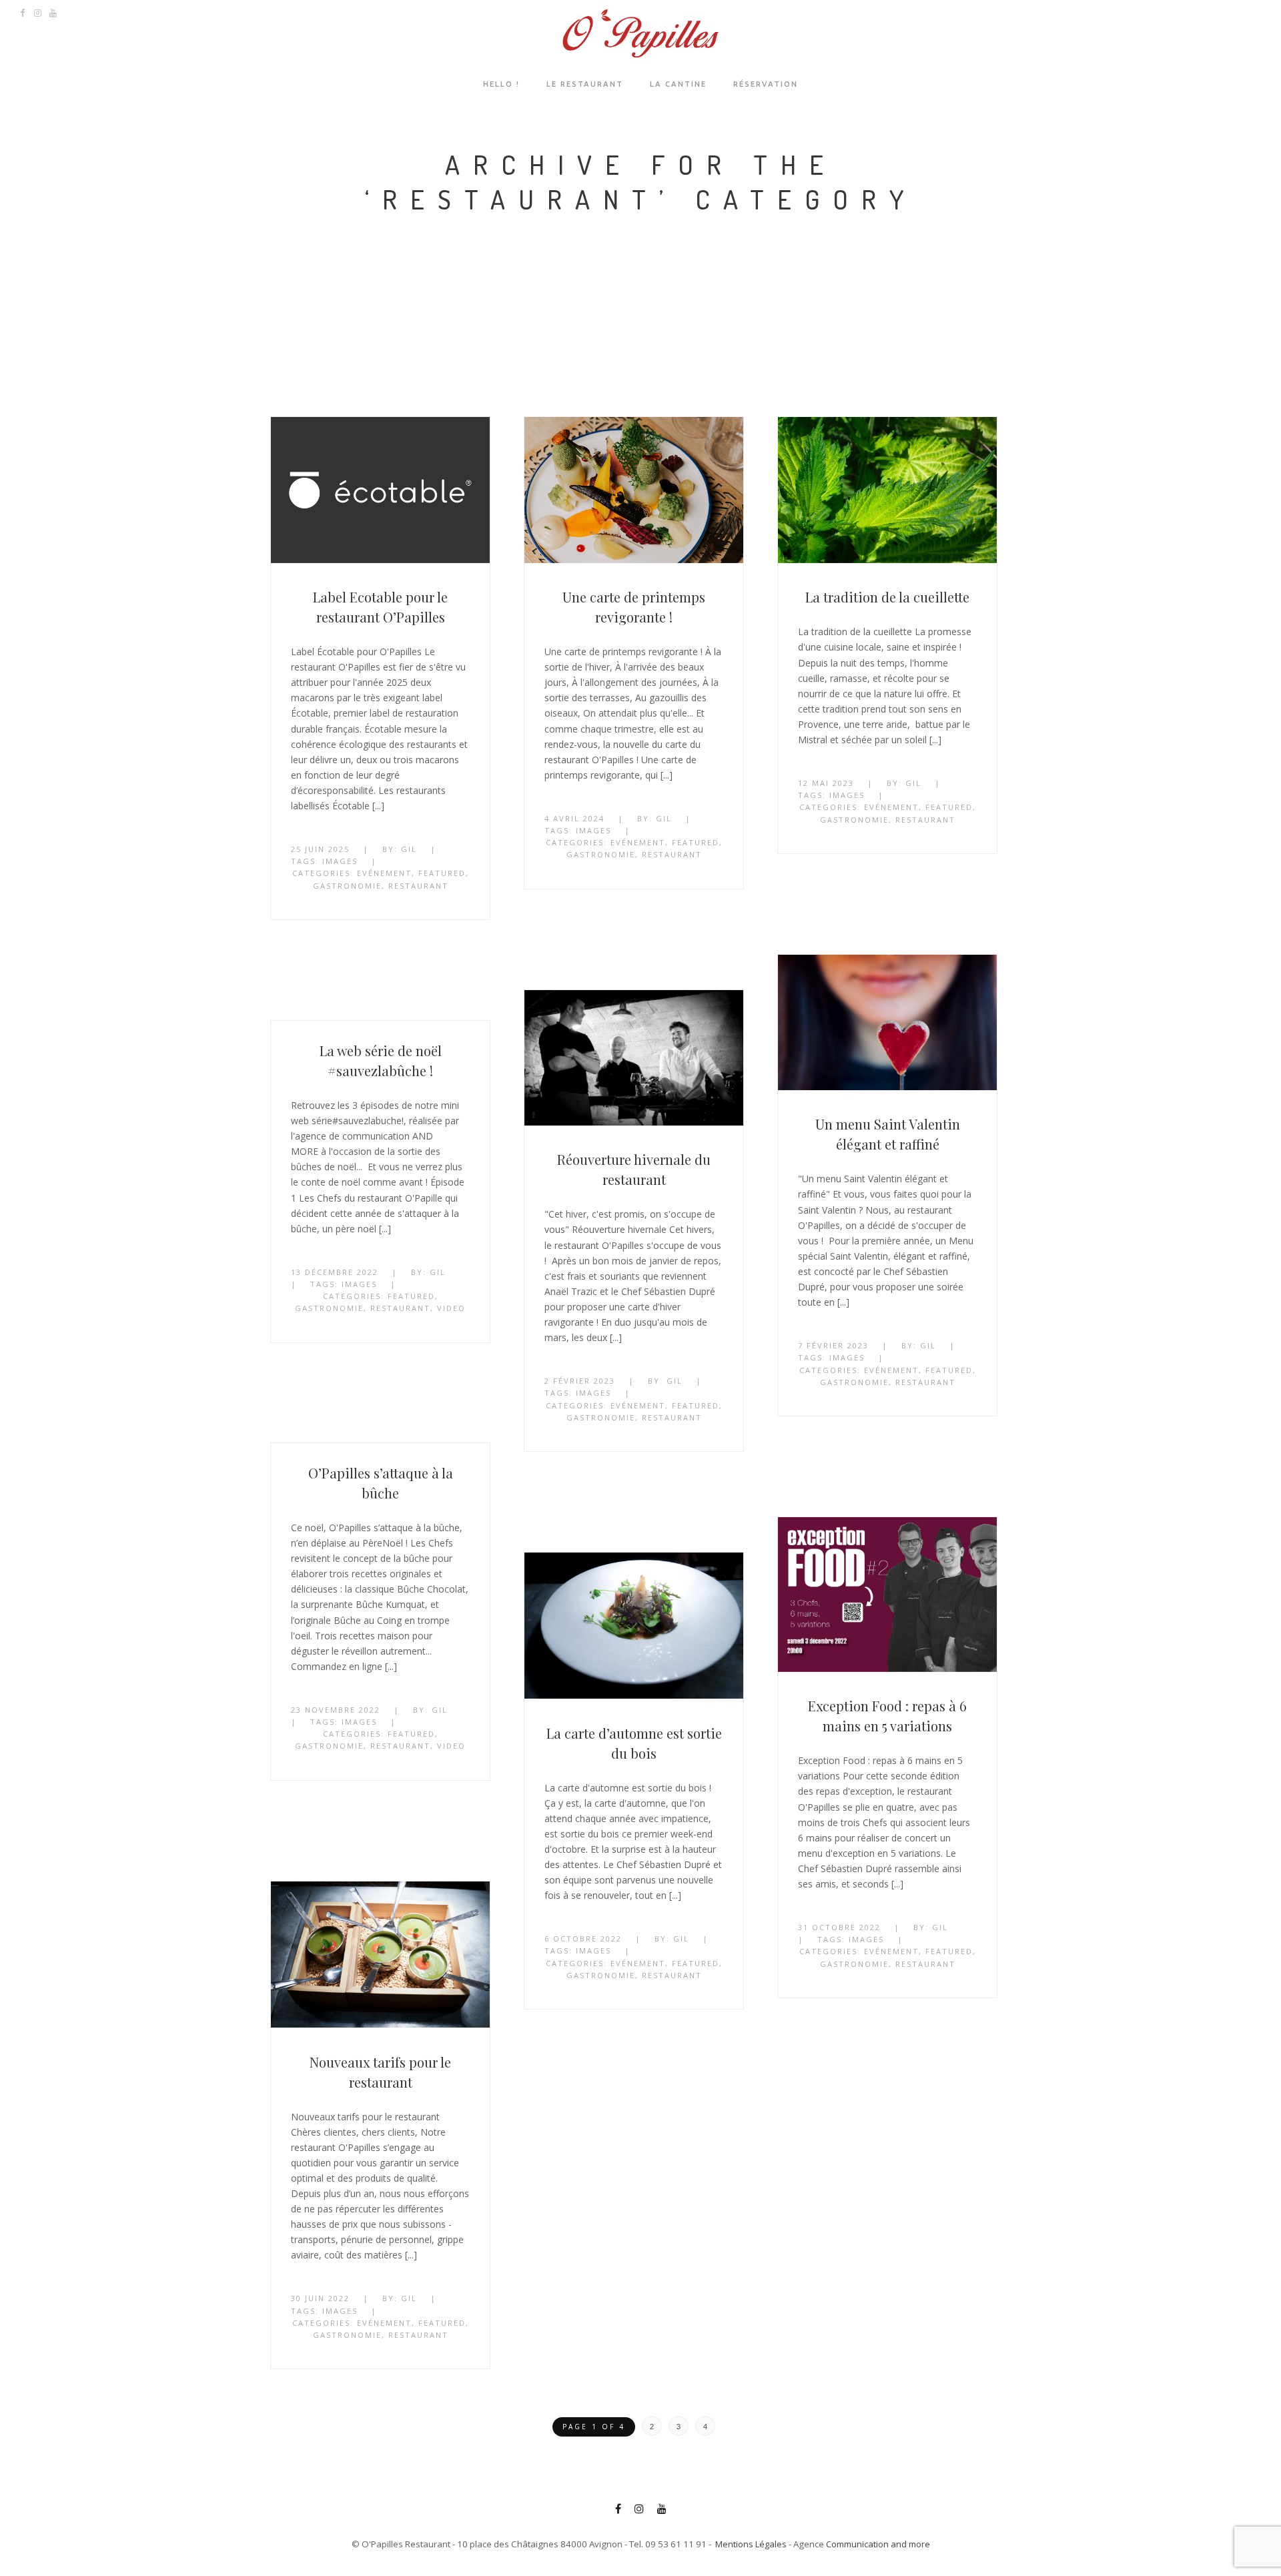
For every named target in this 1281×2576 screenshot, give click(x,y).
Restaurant (418, 886)
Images (340, 861)
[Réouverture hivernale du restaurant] (634, 1060)
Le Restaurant (585, 84)
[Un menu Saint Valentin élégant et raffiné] (887, 1024)
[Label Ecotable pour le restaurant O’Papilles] (380, 492)
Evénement (384, 873)
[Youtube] (662, 2511)
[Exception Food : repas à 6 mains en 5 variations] (887, 1597)
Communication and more (878, 2544)
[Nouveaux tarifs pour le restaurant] (380, 1957)
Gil (409, 849)
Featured (442, 873)
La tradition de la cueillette (887, 597)
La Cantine (678, 84)
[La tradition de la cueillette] (887, 492)
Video (451, 1308)
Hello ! (501, 84)
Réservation (766, 84)
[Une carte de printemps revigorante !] (634, 492)
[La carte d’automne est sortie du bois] (634, 1628)
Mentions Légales (751, 2544)
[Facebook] (618, 2511)
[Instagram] (639, 2511)
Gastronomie (347, 886)
